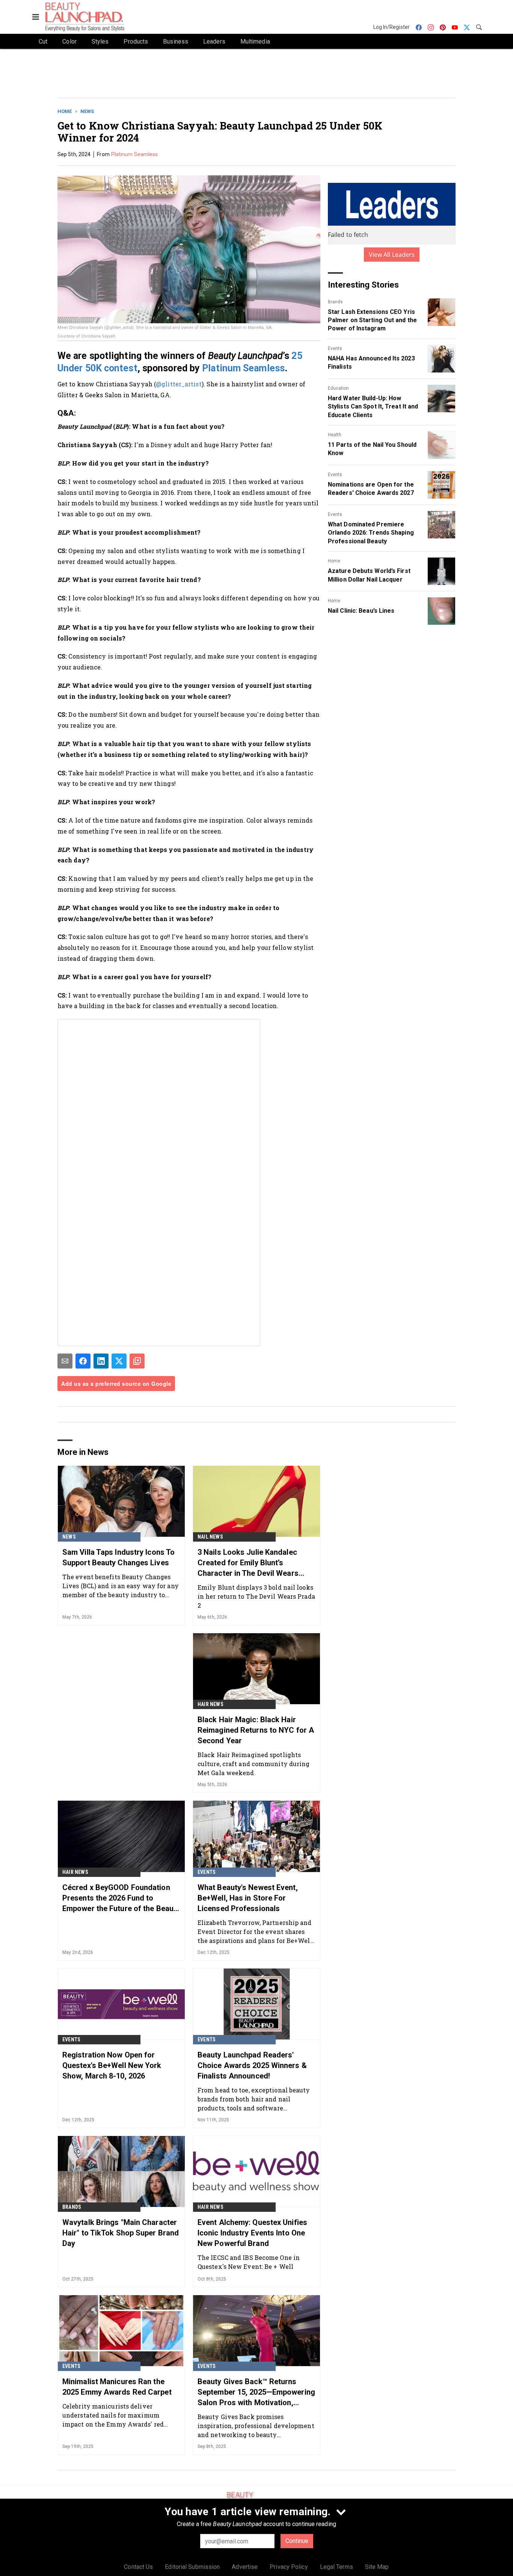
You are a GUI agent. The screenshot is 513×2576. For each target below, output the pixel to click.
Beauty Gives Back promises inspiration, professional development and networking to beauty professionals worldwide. (256, 2426)
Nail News (210, 1537)
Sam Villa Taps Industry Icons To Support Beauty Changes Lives (118, 1557)
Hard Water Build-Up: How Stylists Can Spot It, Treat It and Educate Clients (373, 407)
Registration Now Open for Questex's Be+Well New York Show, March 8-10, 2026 (112, 2065)
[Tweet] (119, 1361)
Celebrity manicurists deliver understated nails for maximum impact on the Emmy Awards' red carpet (113, 2415)
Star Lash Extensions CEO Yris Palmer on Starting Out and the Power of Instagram (372, 320)
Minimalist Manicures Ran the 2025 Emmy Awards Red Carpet (117, 2387)
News (87, 111)
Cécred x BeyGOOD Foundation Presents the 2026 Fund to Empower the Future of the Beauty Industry (121, 1898)
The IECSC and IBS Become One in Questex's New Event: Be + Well (249, 2262)
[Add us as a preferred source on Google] (137, 1361)
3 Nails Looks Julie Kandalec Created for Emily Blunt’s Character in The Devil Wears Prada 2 (248, 1563)
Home (65, 111)
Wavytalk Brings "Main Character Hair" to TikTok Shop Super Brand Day (121, 2233)
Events (335, 348)
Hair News (210, 1704)
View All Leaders (392, 255)
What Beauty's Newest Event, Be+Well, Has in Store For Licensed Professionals (248, 1898)
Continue (297, 2541)
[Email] (65, 1361)
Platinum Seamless (135, 154)
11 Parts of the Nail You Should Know (372, 449)
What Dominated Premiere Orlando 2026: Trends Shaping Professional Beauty (371, 533)
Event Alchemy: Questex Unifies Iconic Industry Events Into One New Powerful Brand (252, 2233)
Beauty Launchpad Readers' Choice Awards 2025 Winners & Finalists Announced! (252, 2065)
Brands (335, 302)
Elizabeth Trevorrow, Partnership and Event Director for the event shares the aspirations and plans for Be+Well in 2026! (255, 1932)
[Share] (83, 1361)
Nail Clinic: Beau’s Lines (361, 611)
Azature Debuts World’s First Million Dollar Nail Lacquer (369, 575)
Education (338, 388)
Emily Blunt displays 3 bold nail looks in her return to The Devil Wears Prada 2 (256, 1596)
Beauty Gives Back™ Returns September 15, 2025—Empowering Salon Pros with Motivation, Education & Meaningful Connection (256, 2392)
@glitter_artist (179, 384)
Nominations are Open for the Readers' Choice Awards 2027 (371, 489)
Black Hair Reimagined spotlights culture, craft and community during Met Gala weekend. (254, 1764)
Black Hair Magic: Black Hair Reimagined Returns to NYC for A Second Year (256, 1730)
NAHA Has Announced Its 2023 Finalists (371, 363)
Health (335, 435)
